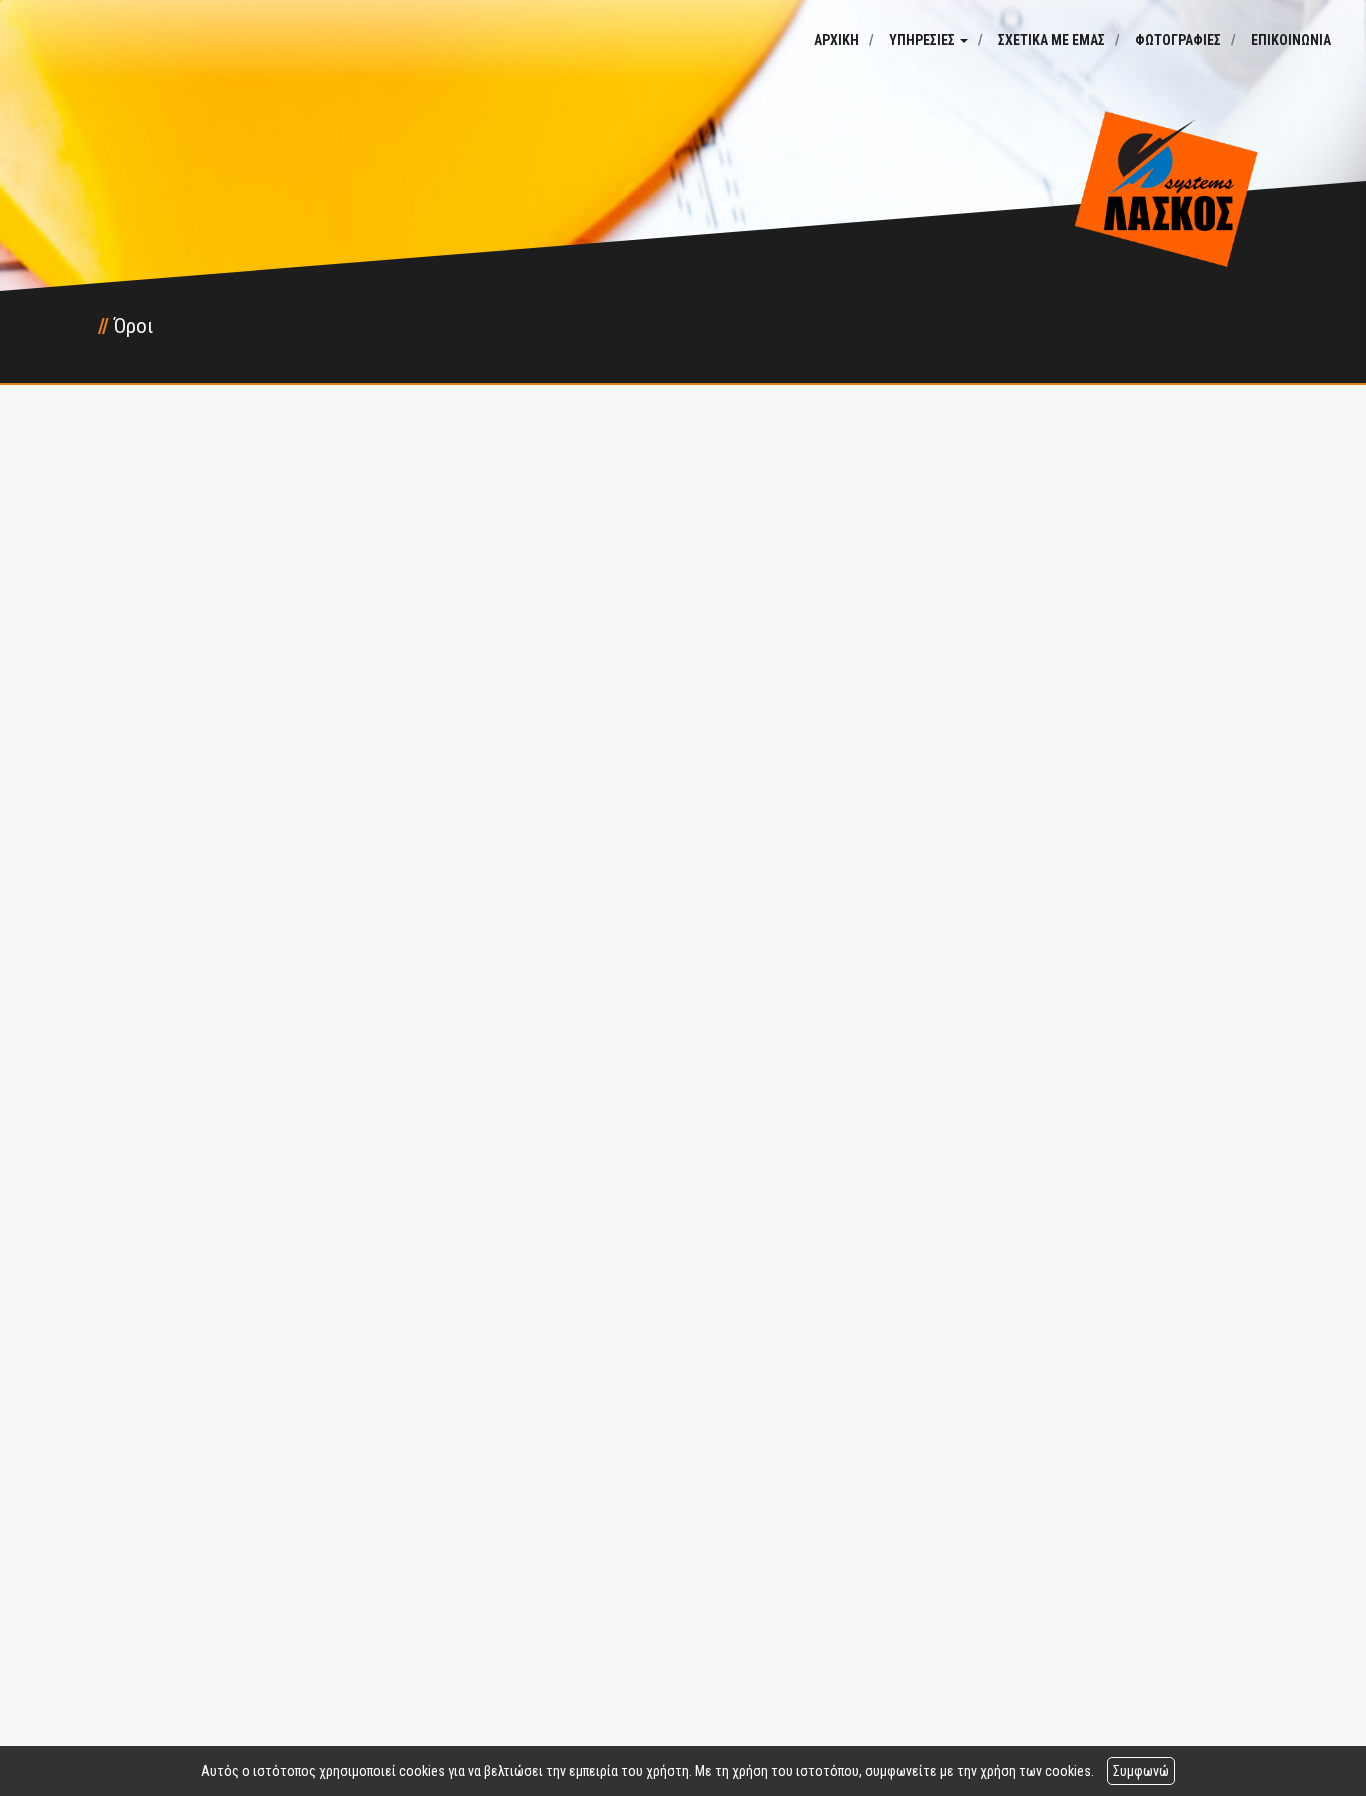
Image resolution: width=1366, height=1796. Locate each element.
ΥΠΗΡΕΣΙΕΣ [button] (923, 40)
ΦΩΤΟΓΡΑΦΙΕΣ (1178, 40)
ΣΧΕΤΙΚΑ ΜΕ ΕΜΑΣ (1051, 40)
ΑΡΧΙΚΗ (836, 40)
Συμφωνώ (1141, 1771)
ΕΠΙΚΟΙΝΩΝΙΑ (1291, 40)
